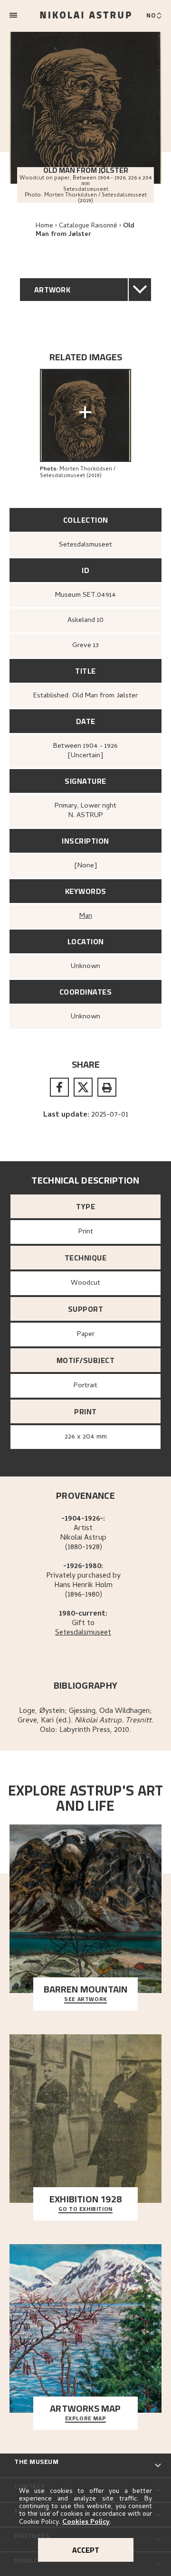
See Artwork (85, 2000)
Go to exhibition (85, 2209)
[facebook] (59, 1087)
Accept (86, 2550)
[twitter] (83, 1087)
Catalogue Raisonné (88, 226)
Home (44, 226)
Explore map (86, 2419)
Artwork (52, 290)
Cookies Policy (86, 2523)
